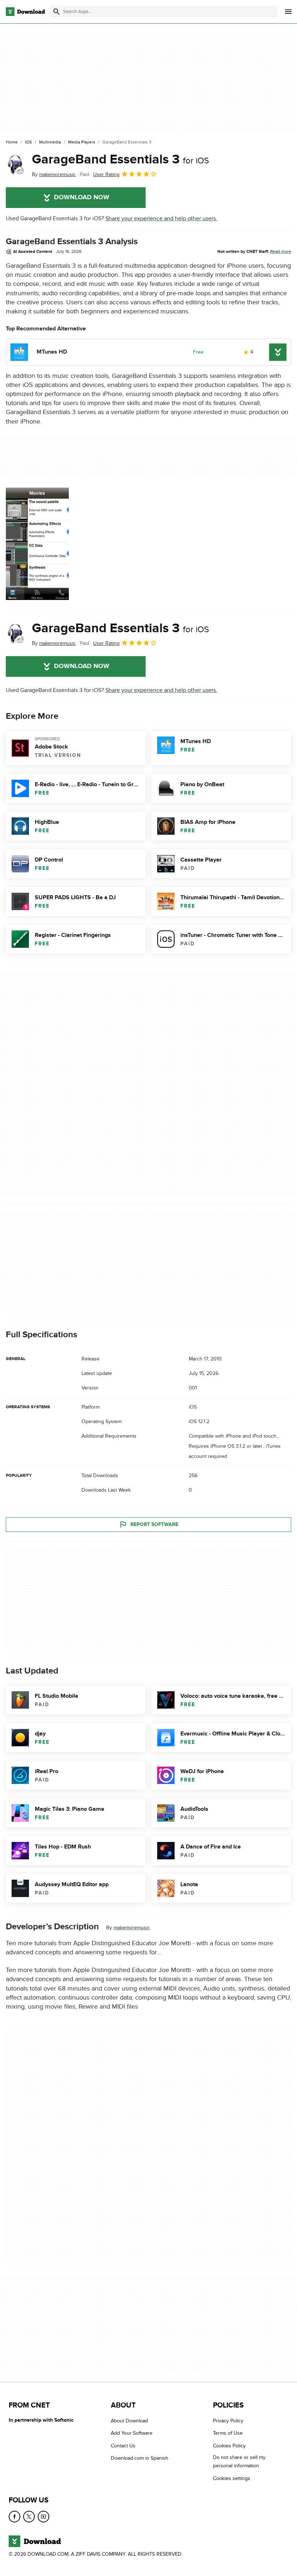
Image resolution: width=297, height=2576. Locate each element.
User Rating (106, 174)
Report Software (154, 1524)
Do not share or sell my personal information (239, 2462)
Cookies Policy (229, 2446)
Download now (82, 197)
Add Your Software (132, 2433)
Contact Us (123, 2446)
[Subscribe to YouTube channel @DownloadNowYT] (43, 2517)
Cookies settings (232, 2478)
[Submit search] (57, 12)
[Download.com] (25, 12)
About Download (129, 2421)
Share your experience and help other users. (161, 218)
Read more (281, 251)
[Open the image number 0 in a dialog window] (37, 544)
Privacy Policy (228, 2421)
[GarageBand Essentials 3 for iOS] (16, 165)
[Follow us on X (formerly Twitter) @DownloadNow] (29, 2517)
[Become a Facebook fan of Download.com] (14, 2517)
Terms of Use (228, 2433)
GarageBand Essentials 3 (120, 159)
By (54, 174)
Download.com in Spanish (140, 2458)
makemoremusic (132, 1928)
